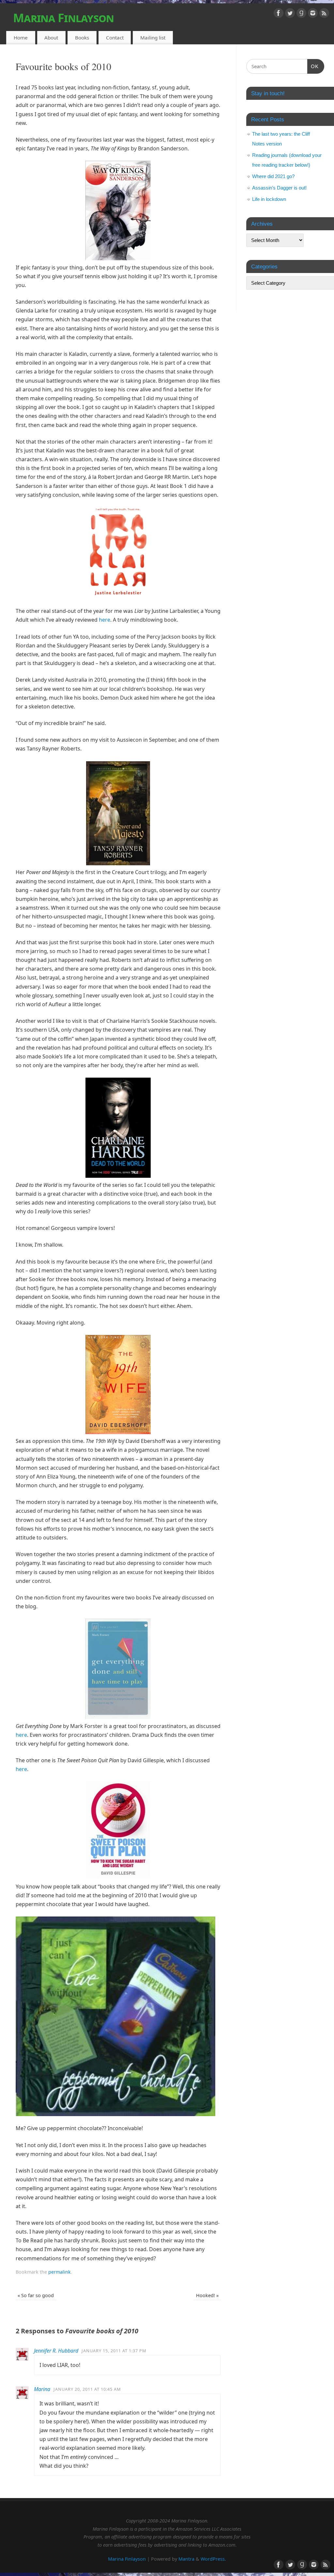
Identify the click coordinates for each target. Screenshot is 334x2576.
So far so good (36, 2295)
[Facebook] (279, 14)
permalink (60, 2272)
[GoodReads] (301, 14)
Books (82, 38)
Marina (42, 2389)
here (105, 620)
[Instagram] (313, 14)
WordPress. (213, 2559)
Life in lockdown (269, 199)
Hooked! (207, 2295)
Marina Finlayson (63, 18)
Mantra (186, 2559)
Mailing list (153, 38)
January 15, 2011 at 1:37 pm (114, 2351)
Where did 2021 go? (273, 176)
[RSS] (324, 14)
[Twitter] (290, 14)
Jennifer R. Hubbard (56, 2351)
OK (313, 66)
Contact (115, 38)
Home (21, 38)
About (51, 38)
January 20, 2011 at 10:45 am (87, 2389)
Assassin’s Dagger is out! (279, 188)
